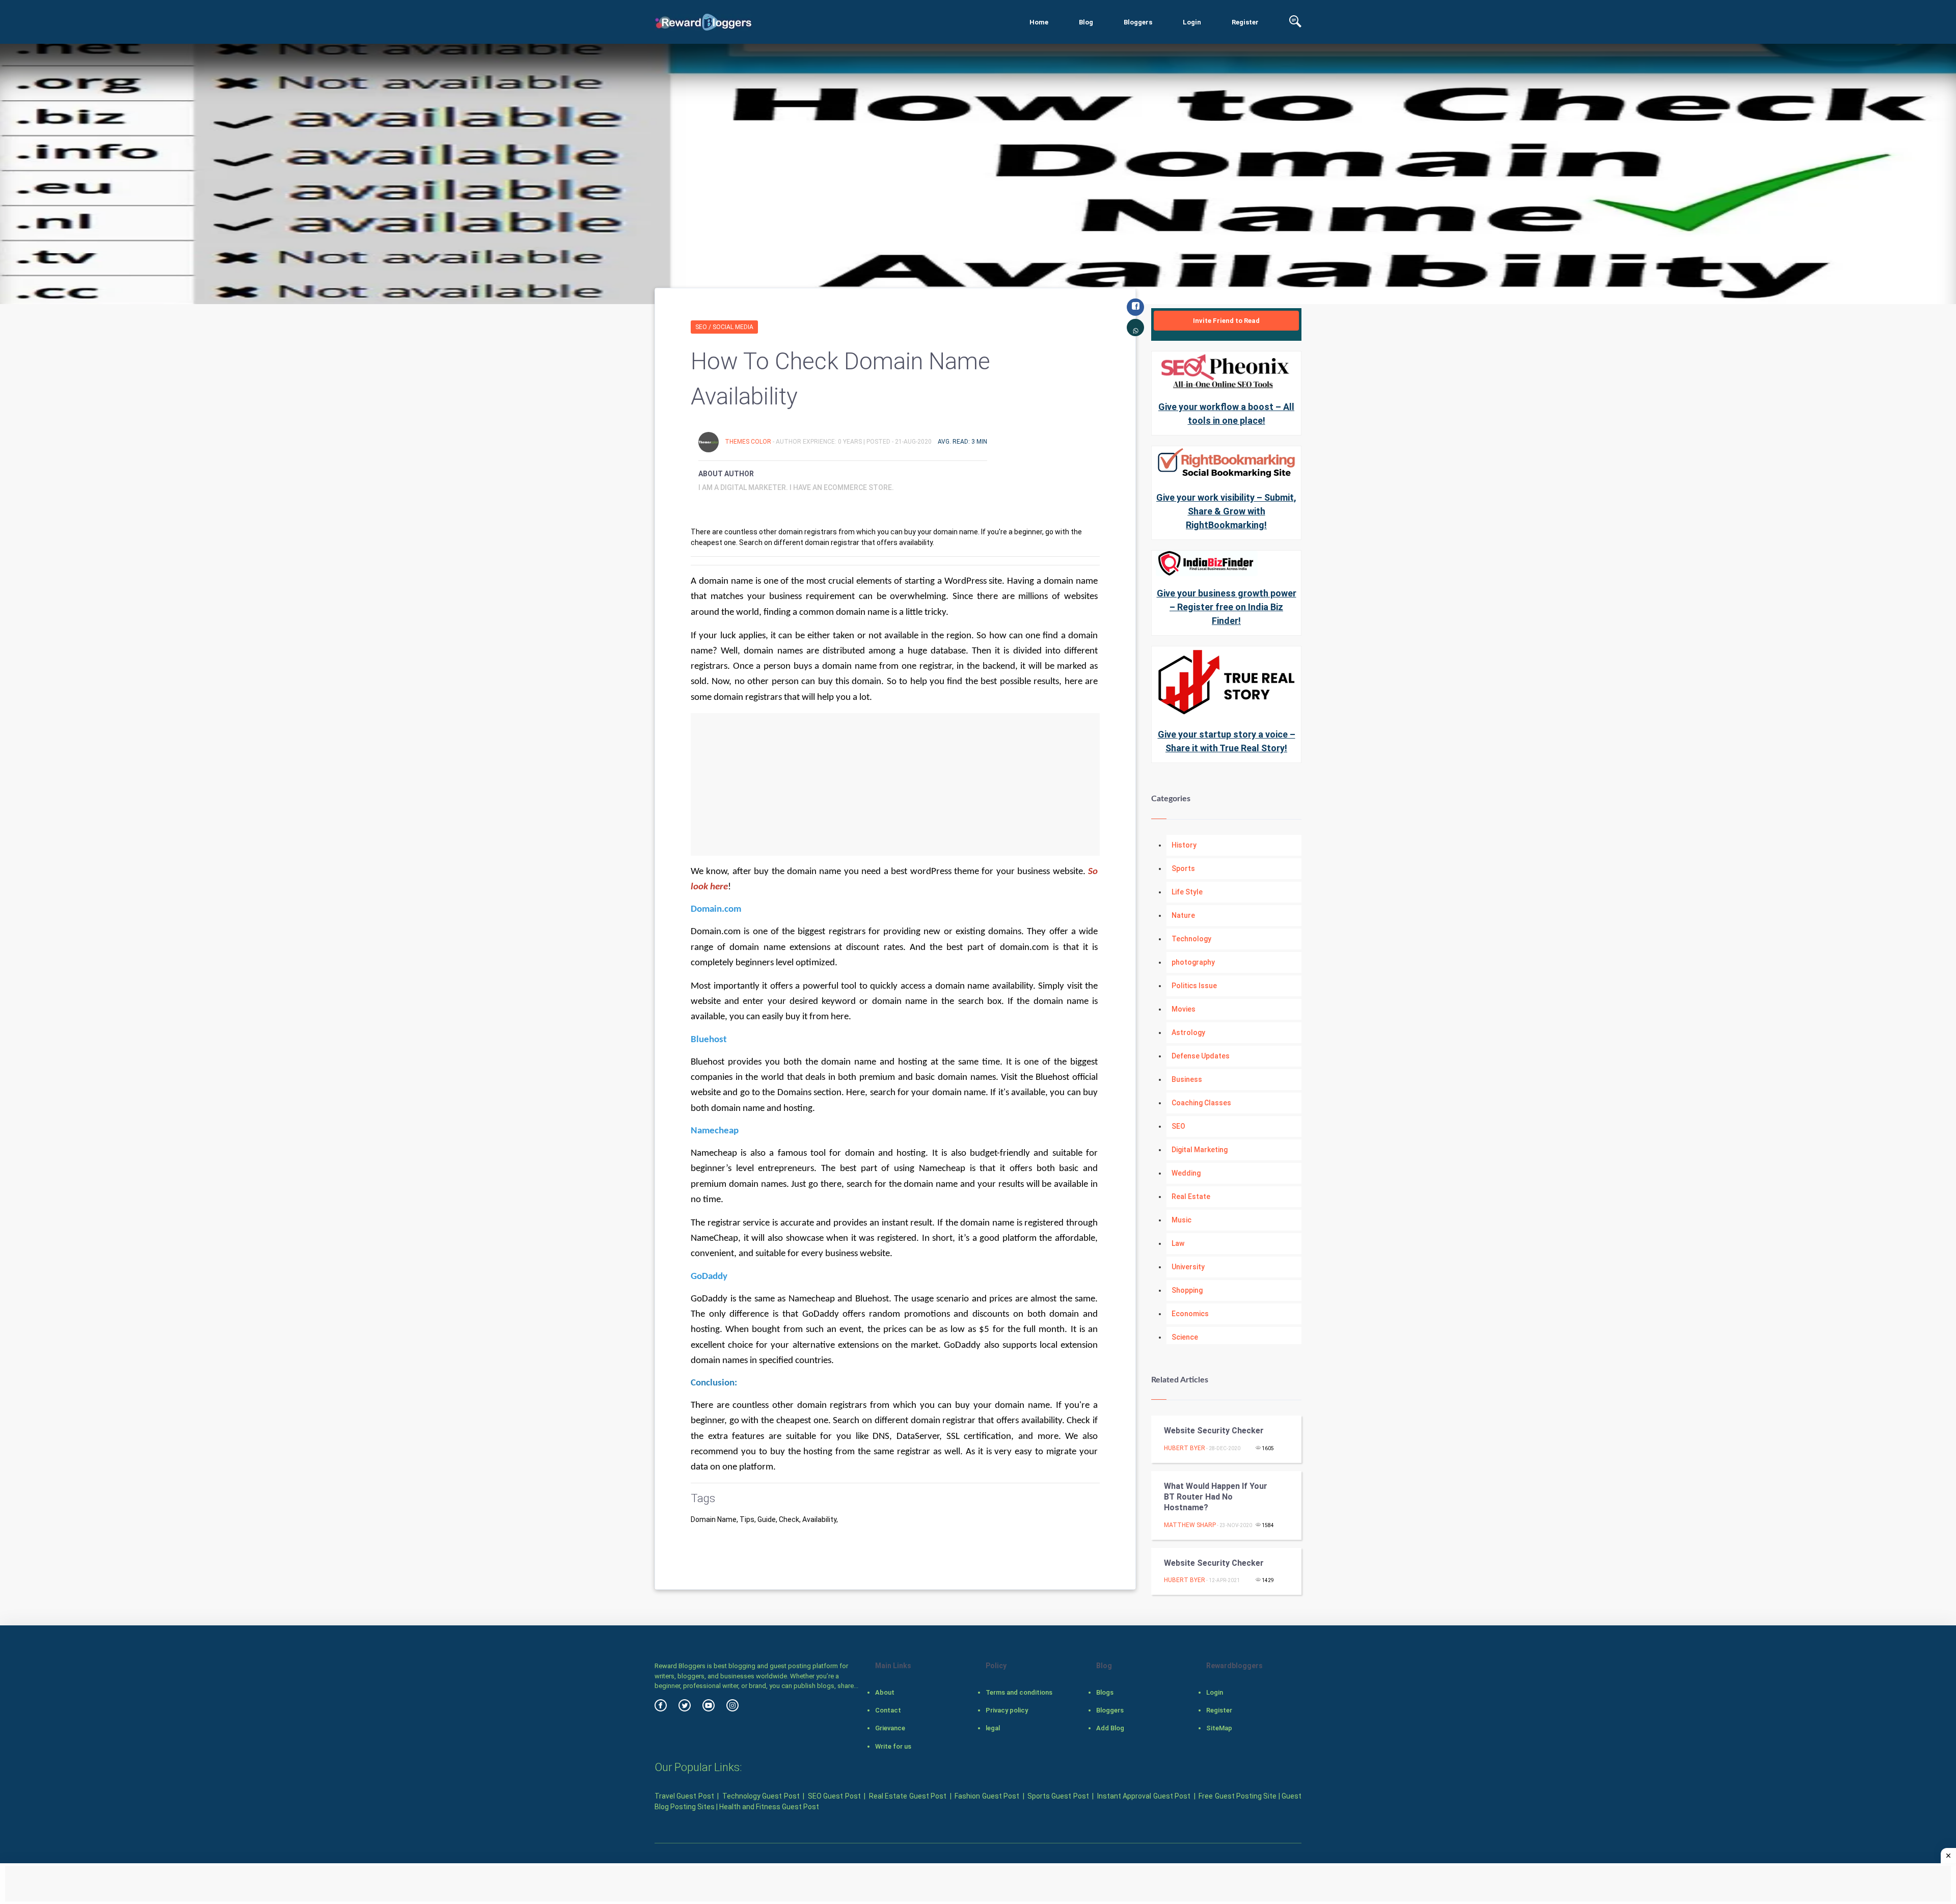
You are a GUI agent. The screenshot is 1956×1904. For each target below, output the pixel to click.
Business (1187, 1079)
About (885, 1692)
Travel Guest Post (684, 1796)
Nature (1183, 915)
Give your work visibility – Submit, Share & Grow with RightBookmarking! (1226, 511)
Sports (1183, 868)
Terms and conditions (1019, 1692)
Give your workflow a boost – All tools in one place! (1226, 414)
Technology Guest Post (761, 1796)
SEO (1178, 1126)
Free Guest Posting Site (1238, 1796)
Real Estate (1191, 1196)
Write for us (893, 1746)
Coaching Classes (1201, 1103)
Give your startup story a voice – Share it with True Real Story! (1227, 741)
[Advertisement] (895, 784)
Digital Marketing (1200, 1150)
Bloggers (1138, 22)
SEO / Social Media (724, 327)
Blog (1086, 22)
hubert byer (1185, 1448)
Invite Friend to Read (1226, 321)
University (1188, 1267)
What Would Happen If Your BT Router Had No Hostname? (1216, 1497)
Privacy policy (1007, 1710)
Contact (888, 1710)
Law (1178, 1243)
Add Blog (1110, 1728)
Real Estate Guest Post (908, 1796)
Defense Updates (1201, 1056)
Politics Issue (1194, 986)
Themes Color (749, 442)
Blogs (1105, 1692)
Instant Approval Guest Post (1144, 1796)
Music (1181, 1220)
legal (993, 1728)
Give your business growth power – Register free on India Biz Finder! (1227, 607)
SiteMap (1219, 1728)
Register (1245, 22)
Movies (1184, 1009)
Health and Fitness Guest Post (769, 1807)
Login (1192, 22)
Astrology (1188, 1032)
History (1184, 845)
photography (1193, 962)
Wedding (1186, 1173)
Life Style (1187, 892)
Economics (1190, 1314)
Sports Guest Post (1058, 1796)
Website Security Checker (1214, 1431)
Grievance (890, 1728)
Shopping (1187, 1290)
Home (1039, 22)
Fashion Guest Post (987, 1796)
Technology (1191, 939)
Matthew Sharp (1190, 1525)
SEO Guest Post (834, 1796)
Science (1185, 1337)
